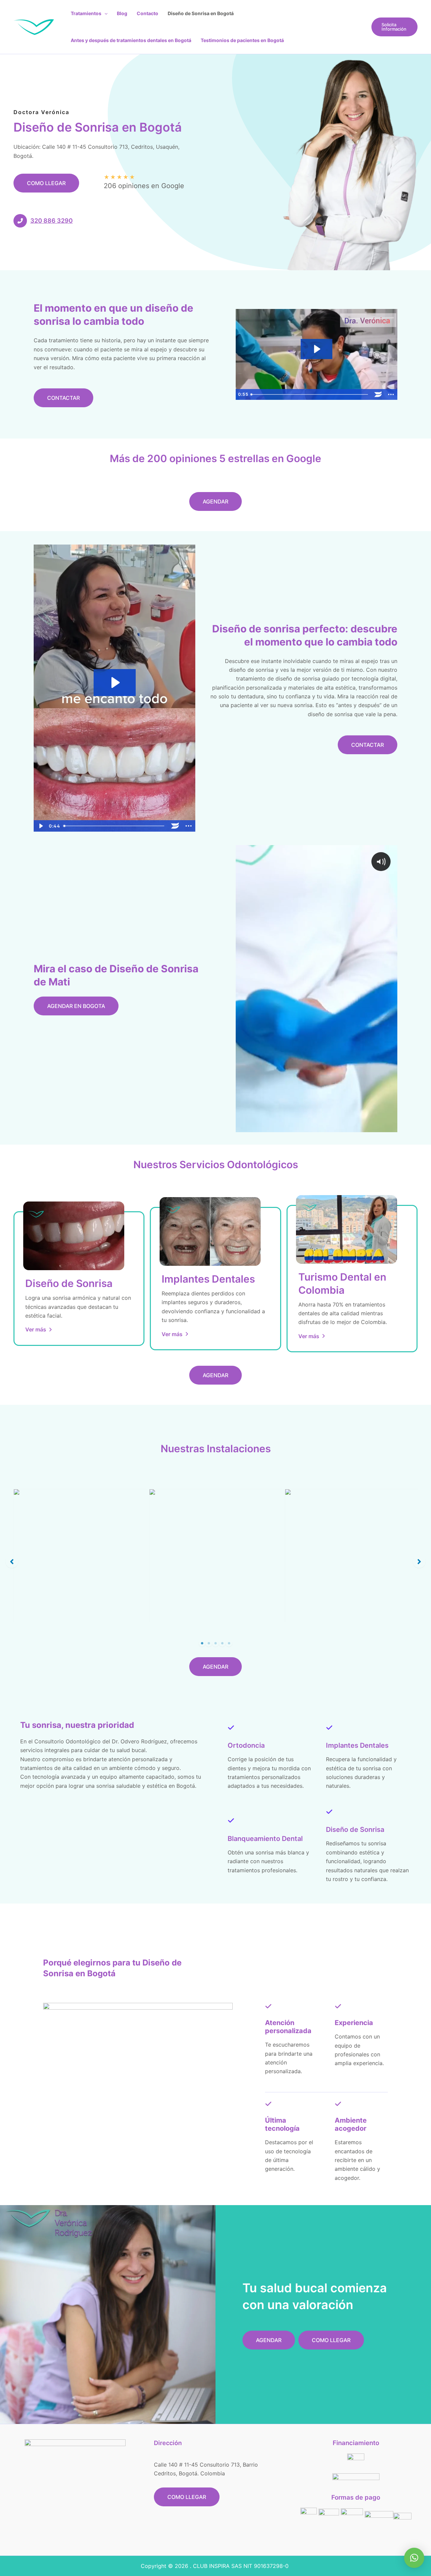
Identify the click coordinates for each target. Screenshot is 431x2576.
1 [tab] (202, 1643)
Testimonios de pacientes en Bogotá (242, 40)
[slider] (310, 394)
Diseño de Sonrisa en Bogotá (201, 13)
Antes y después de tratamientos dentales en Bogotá (131, 40)
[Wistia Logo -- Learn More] (378, 394)
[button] (104, 13)
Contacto (147, 13)
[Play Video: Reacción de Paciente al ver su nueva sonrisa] (317, 349)
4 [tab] (222, 1643)
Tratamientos (86, 13)
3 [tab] (215, 1643)
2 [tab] (209, 1643)
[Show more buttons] (391, 394)
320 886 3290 (52, 221)
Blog (122, 13)
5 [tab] (229, 1643)
